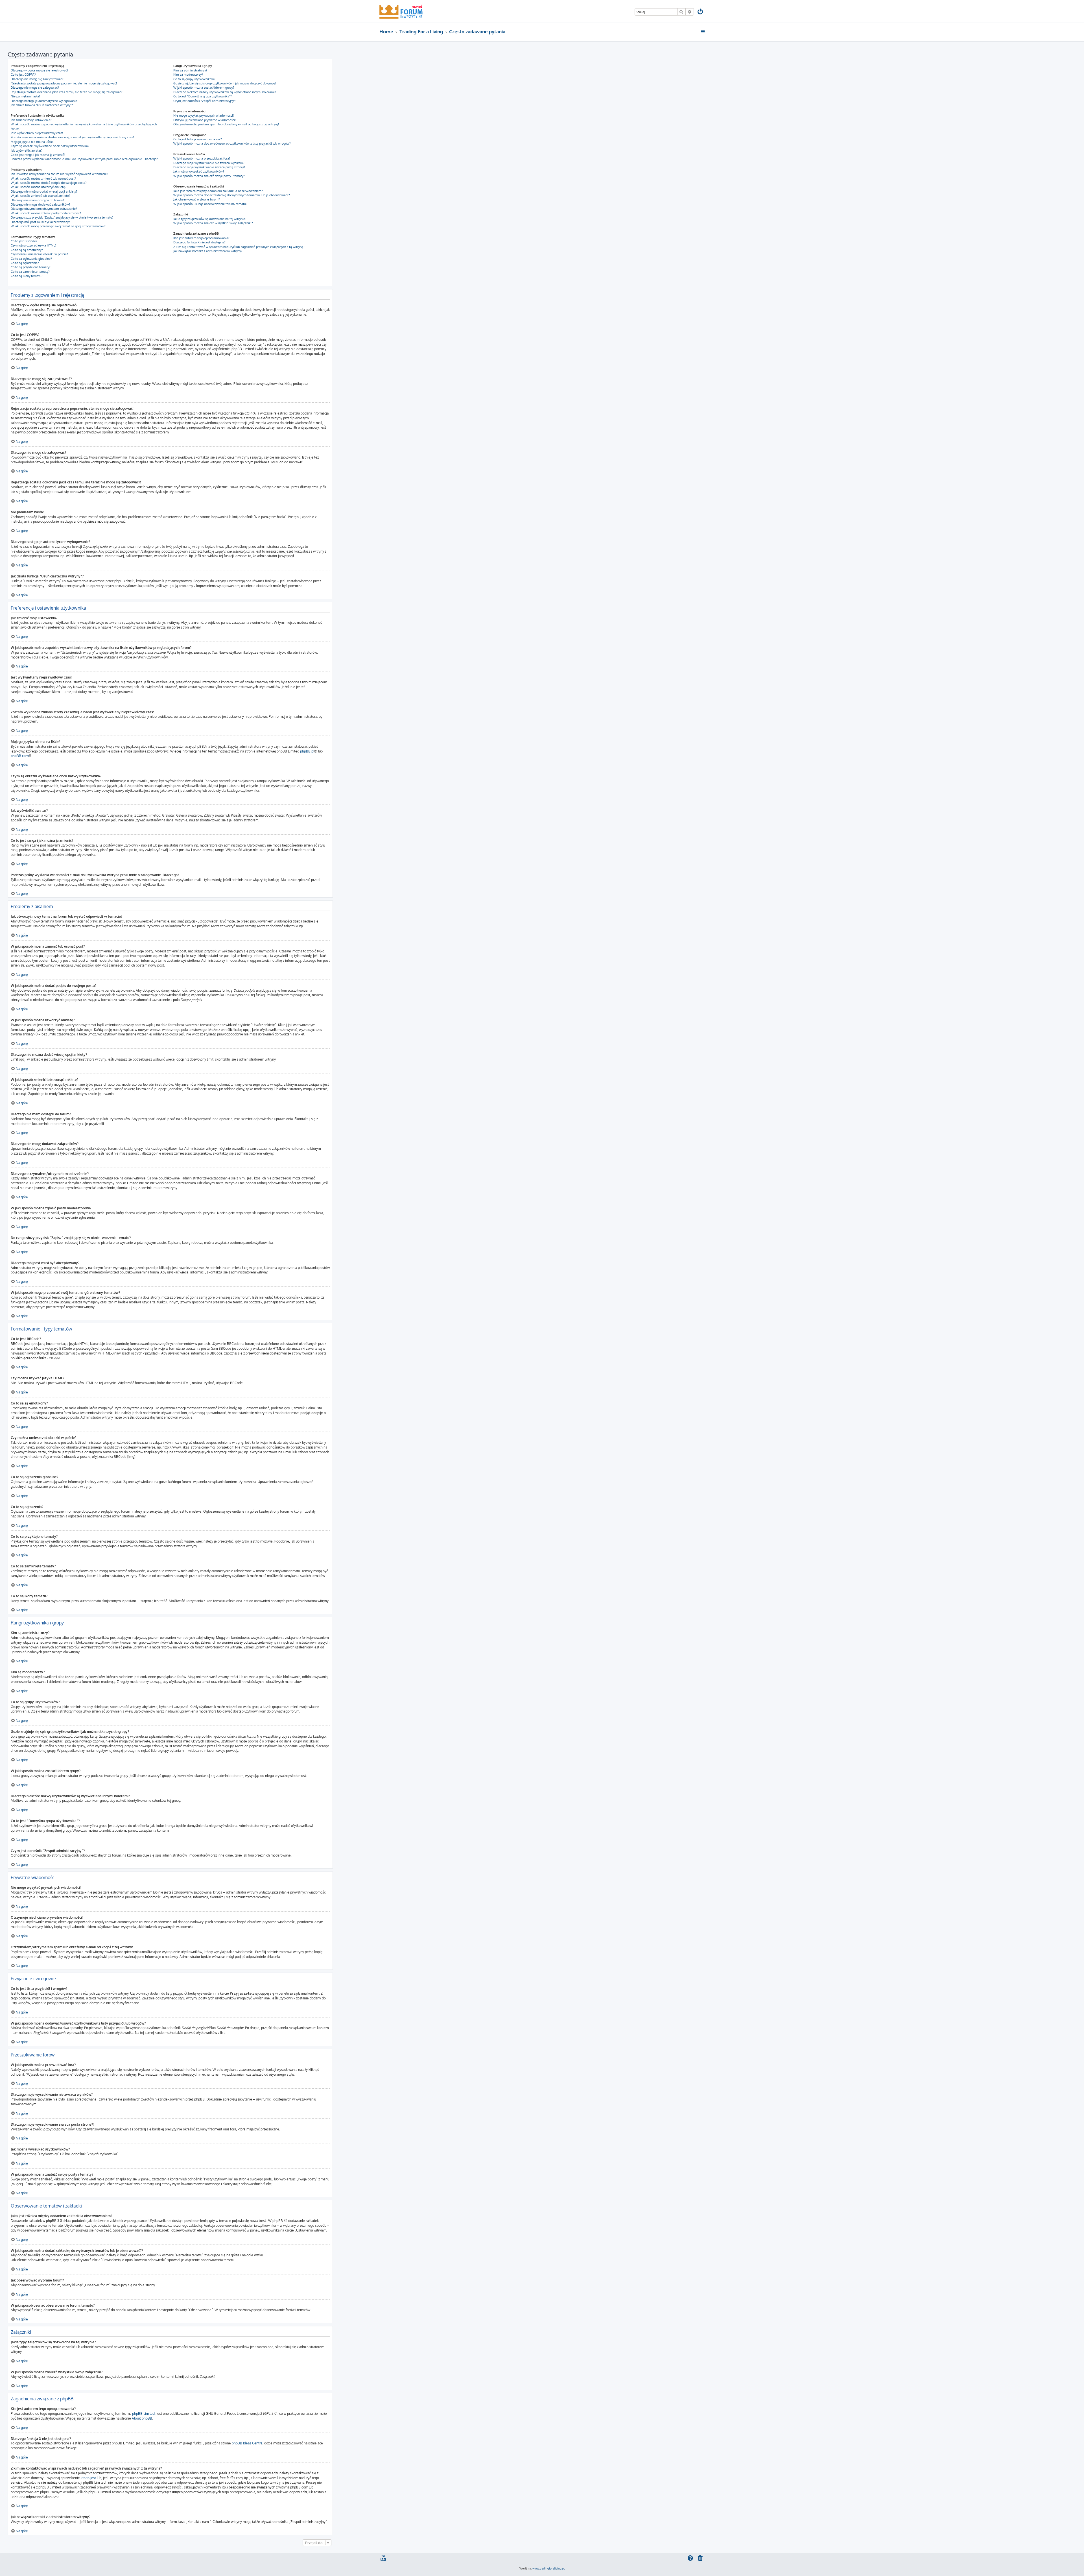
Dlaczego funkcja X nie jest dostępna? (199, 242)
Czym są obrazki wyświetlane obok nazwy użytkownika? (50, 146)
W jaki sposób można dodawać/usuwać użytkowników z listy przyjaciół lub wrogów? (232, 143)
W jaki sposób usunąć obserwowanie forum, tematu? (210, 204)
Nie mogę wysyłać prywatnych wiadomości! (204, 115)
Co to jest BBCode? (24, 241)
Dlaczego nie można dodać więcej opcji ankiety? (44, 191)
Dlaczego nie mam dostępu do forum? (37, 200)
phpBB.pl (307, 751)
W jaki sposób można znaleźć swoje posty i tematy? (209, 176)
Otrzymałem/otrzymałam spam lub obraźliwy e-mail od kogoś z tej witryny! (226, 124)
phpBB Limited (143, 2413)
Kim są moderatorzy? (188, 75)
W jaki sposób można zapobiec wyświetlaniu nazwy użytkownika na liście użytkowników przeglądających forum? (84, 126)
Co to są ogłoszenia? (25, 263)
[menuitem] (701, 12)
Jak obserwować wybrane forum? (197, 199)
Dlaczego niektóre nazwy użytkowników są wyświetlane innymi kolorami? (225, 92)
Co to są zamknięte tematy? (30, 272)
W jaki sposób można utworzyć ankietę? (39, 187)
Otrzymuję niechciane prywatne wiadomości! (205, 120)
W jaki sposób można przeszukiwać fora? (202, 158)
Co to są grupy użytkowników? (194, 79)
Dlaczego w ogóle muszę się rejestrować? (40, 70)
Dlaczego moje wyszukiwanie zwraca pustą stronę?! (209, 167)
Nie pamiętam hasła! (25, 96)
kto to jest (88, 2478)
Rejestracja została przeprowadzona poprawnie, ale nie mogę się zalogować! (64, 83)
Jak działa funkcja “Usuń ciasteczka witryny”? (42, 105)
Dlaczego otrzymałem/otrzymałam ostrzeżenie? (44, 209)
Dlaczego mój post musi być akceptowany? (40, 222)
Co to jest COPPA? (23, 75)
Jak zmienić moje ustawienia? (31, 120)
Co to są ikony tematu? (27, 276)
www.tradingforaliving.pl (548, 2568)
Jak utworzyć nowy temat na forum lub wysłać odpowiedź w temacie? (59, 174)
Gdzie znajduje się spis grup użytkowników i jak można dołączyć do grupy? (225, 83)
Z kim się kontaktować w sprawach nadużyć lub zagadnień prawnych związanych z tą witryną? (239, 247)
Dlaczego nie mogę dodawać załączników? (41, 204)
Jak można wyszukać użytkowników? (199, 171)
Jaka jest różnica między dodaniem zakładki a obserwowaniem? (218, 191)
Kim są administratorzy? (190, 70)
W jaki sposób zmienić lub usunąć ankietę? (41, 196)
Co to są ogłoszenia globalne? (31, 259)
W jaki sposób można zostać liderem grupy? (204, 88)
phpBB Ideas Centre (247, 2443)
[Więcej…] (703, 32)
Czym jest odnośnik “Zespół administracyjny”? (205, 101)
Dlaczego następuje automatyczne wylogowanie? (45, 101)
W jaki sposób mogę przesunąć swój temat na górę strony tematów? (58, 226)
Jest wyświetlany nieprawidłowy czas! (37, 133)
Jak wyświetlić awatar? (27, 150)
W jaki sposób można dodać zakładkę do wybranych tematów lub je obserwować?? (232, 195)
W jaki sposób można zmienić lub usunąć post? (43, 178)
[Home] (401, 11)
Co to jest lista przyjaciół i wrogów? (198, 139)
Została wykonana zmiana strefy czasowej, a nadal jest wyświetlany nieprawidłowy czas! (72, 137)
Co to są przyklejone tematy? (31, 267)
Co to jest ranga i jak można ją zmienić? (38, 155)
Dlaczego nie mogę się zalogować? (35, 88)
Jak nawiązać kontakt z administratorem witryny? (208, 251)
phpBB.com (20, 756)
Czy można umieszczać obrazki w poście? (39, 254)
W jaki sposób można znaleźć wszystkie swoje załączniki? (213, 223)
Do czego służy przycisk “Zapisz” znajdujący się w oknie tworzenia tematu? (62, 217)
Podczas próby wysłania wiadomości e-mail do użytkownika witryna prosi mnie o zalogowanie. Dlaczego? (84, 159)
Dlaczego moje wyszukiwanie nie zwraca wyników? (209, 163)
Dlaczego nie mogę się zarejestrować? (37, 79)
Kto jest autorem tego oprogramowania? (201, 238)
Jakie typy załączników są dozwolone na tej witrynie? (210, 219)
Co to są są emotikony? (27, 250)
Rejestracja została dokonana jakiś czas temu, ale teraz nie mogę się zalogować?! (67, 92)
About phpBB (142, 2418)
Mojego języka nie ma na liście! (32, 142)
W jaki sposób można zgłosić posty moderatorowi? (46, 213)
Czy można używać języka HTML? (34, 245)
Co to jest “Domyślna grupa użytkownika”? (203, 96)
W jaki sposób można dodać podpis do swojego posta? (49, 183)
